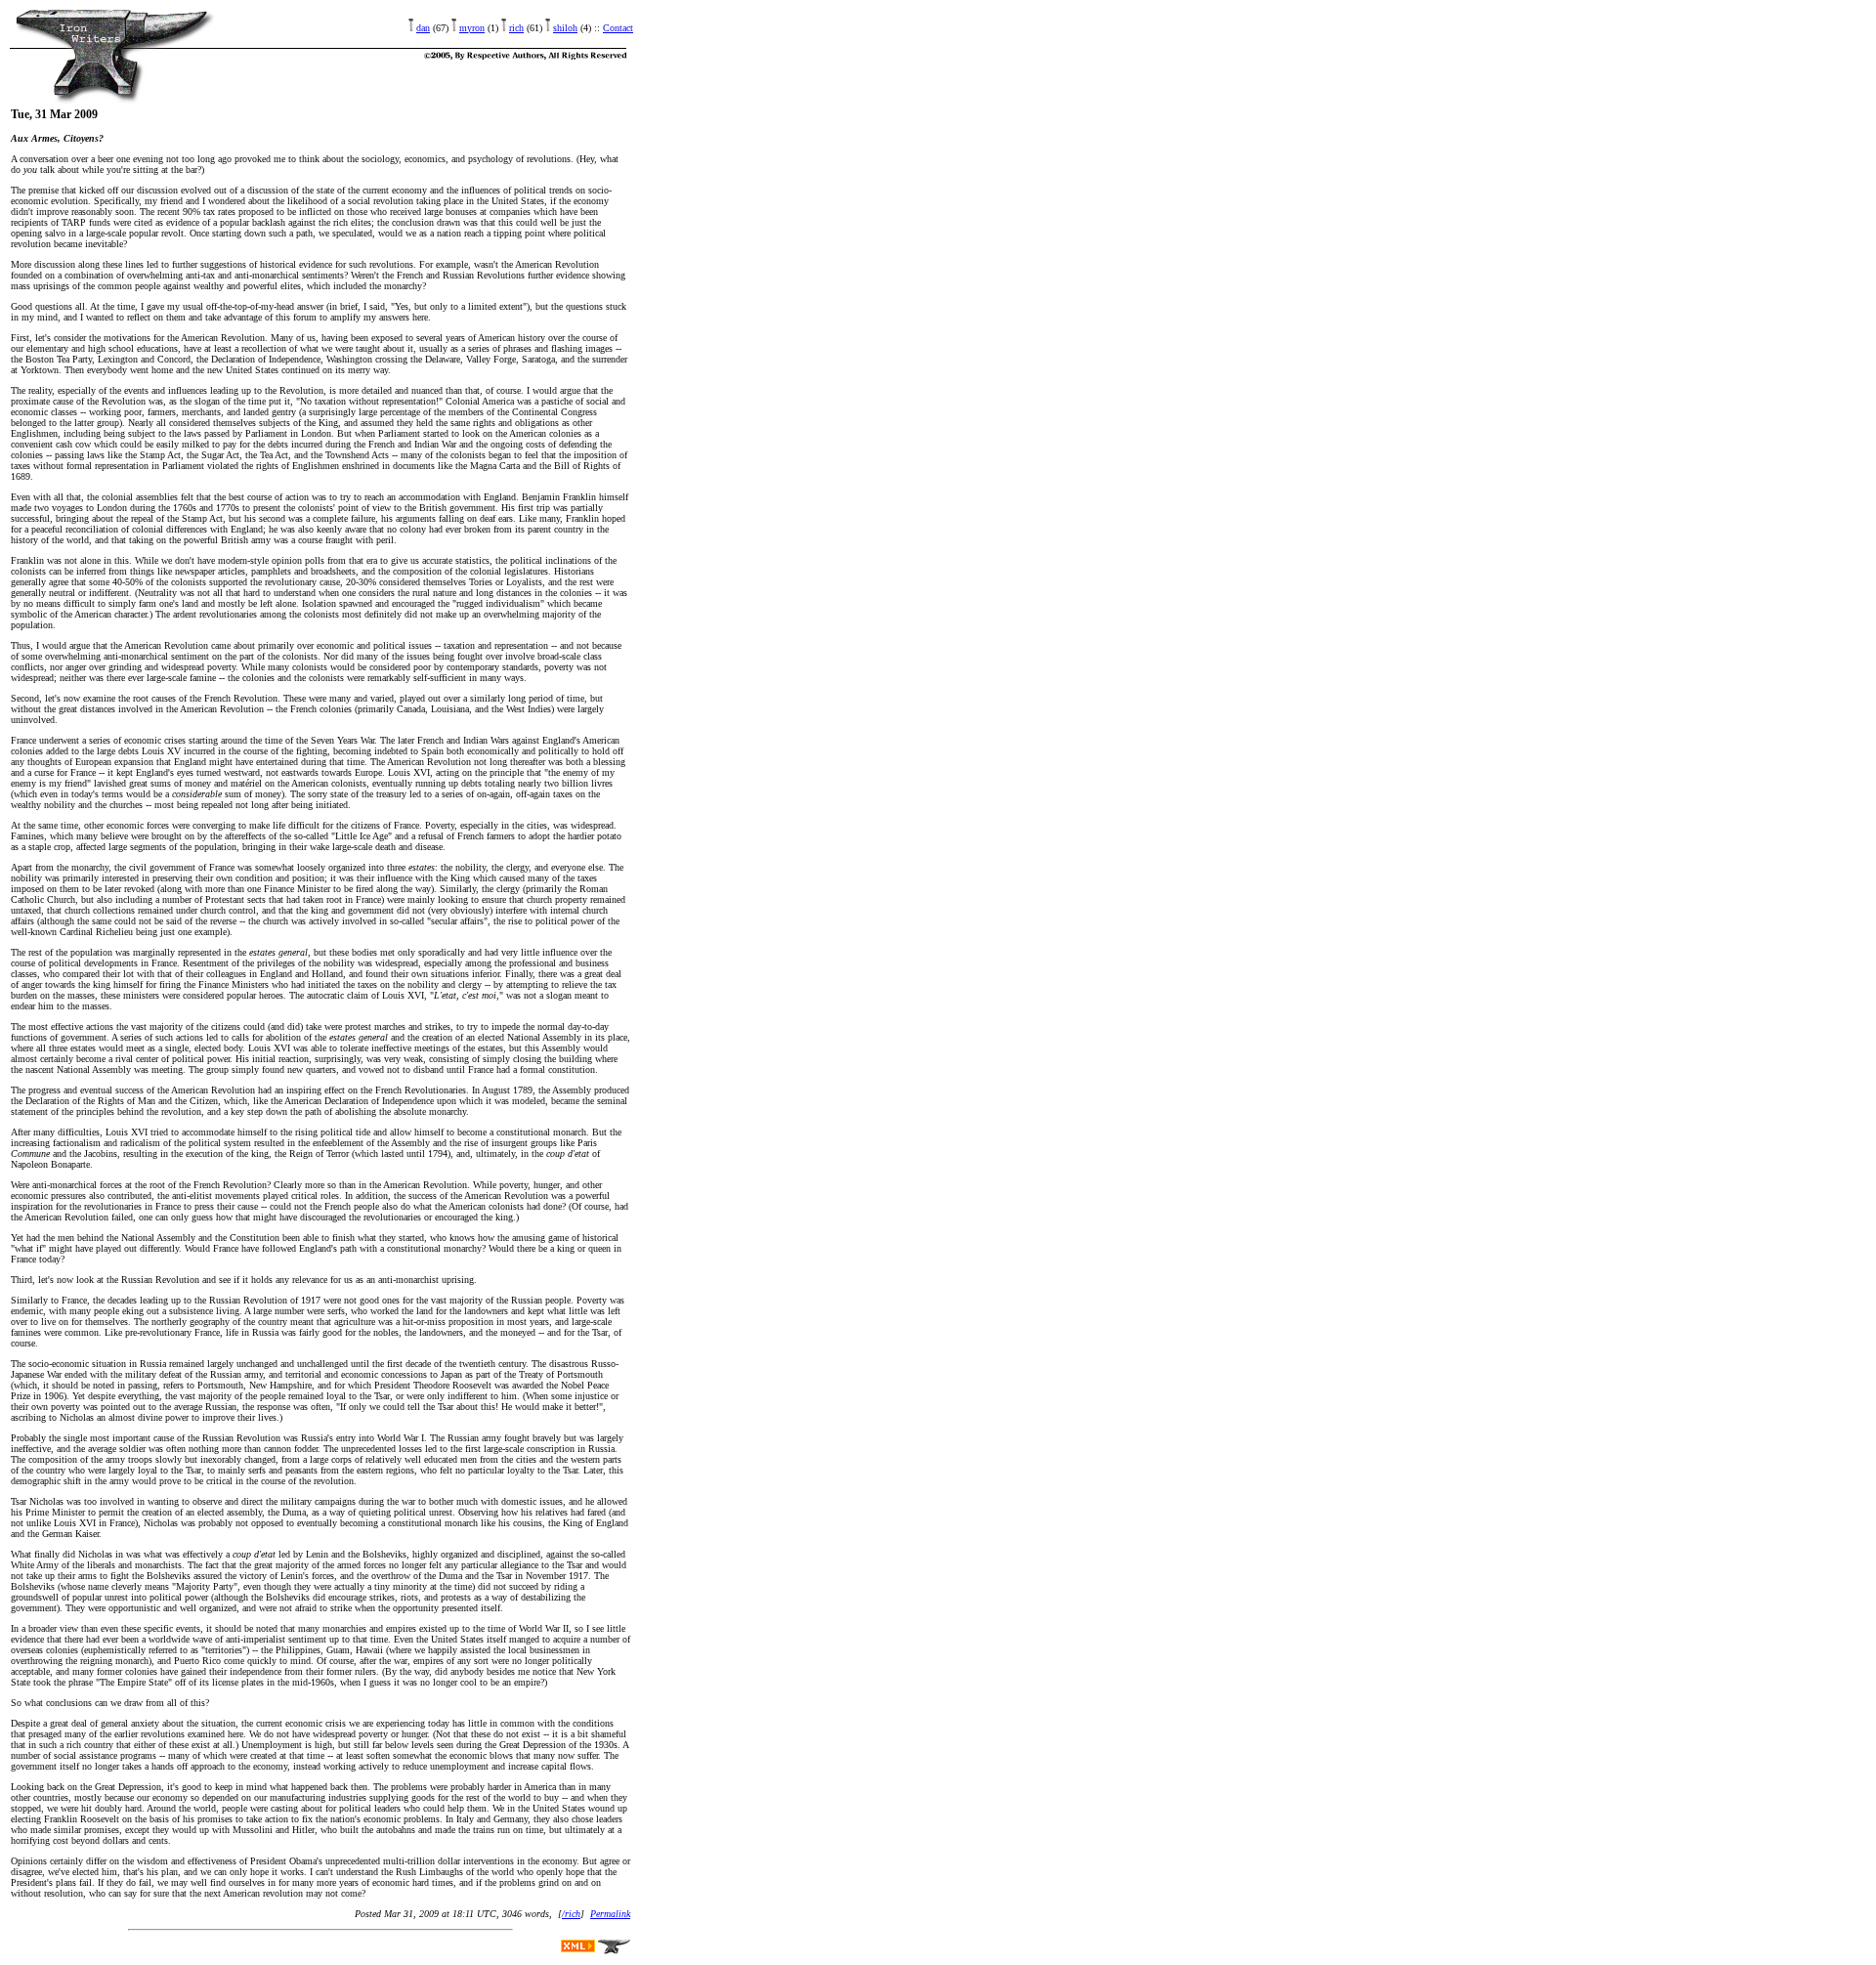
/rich (571, 1914)
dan (423, 28)
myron (472, 28)
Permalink (610, 1914)
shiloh (565, 28)
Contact (618, 28)
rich (516, 28)
